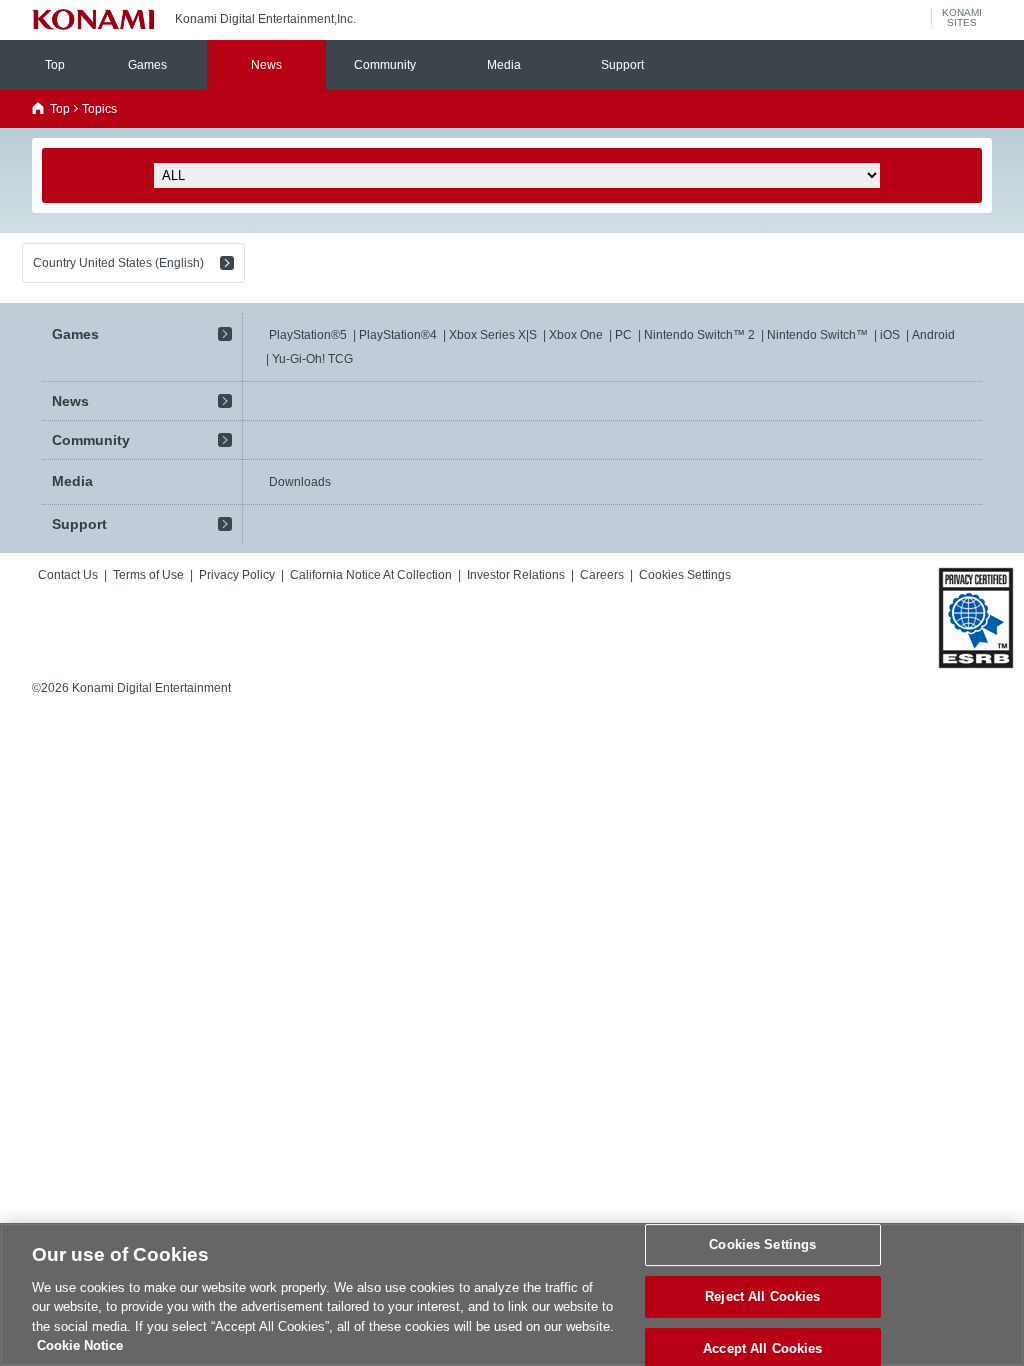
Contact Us (68, 575)
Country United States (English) (118, 263)
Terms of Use (148, 575)
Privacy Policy (237, 575)
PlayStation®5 (308, 335)
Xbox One (576, 335)
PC (623, 335)
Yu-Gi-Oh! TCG (312, 359)
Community (385, 65)
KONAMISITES (962, 18)
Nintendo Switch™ (817, 335)
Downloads (300, 482)
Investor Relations (516, 575)
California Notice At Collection (371, 575)
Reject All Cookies (762, 1296)
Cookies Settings (762, 1245)
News (266, 65)
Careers (602, 575)
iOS (890, 335)
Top (55, 65)
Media (504, 65)
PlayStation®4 (398, 335)
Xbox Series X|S (493, 335)
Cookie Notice (80, 1345)
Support (622, 65)
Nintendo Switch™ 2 (699, 335)
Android (933, 335)
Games (147, 65)
